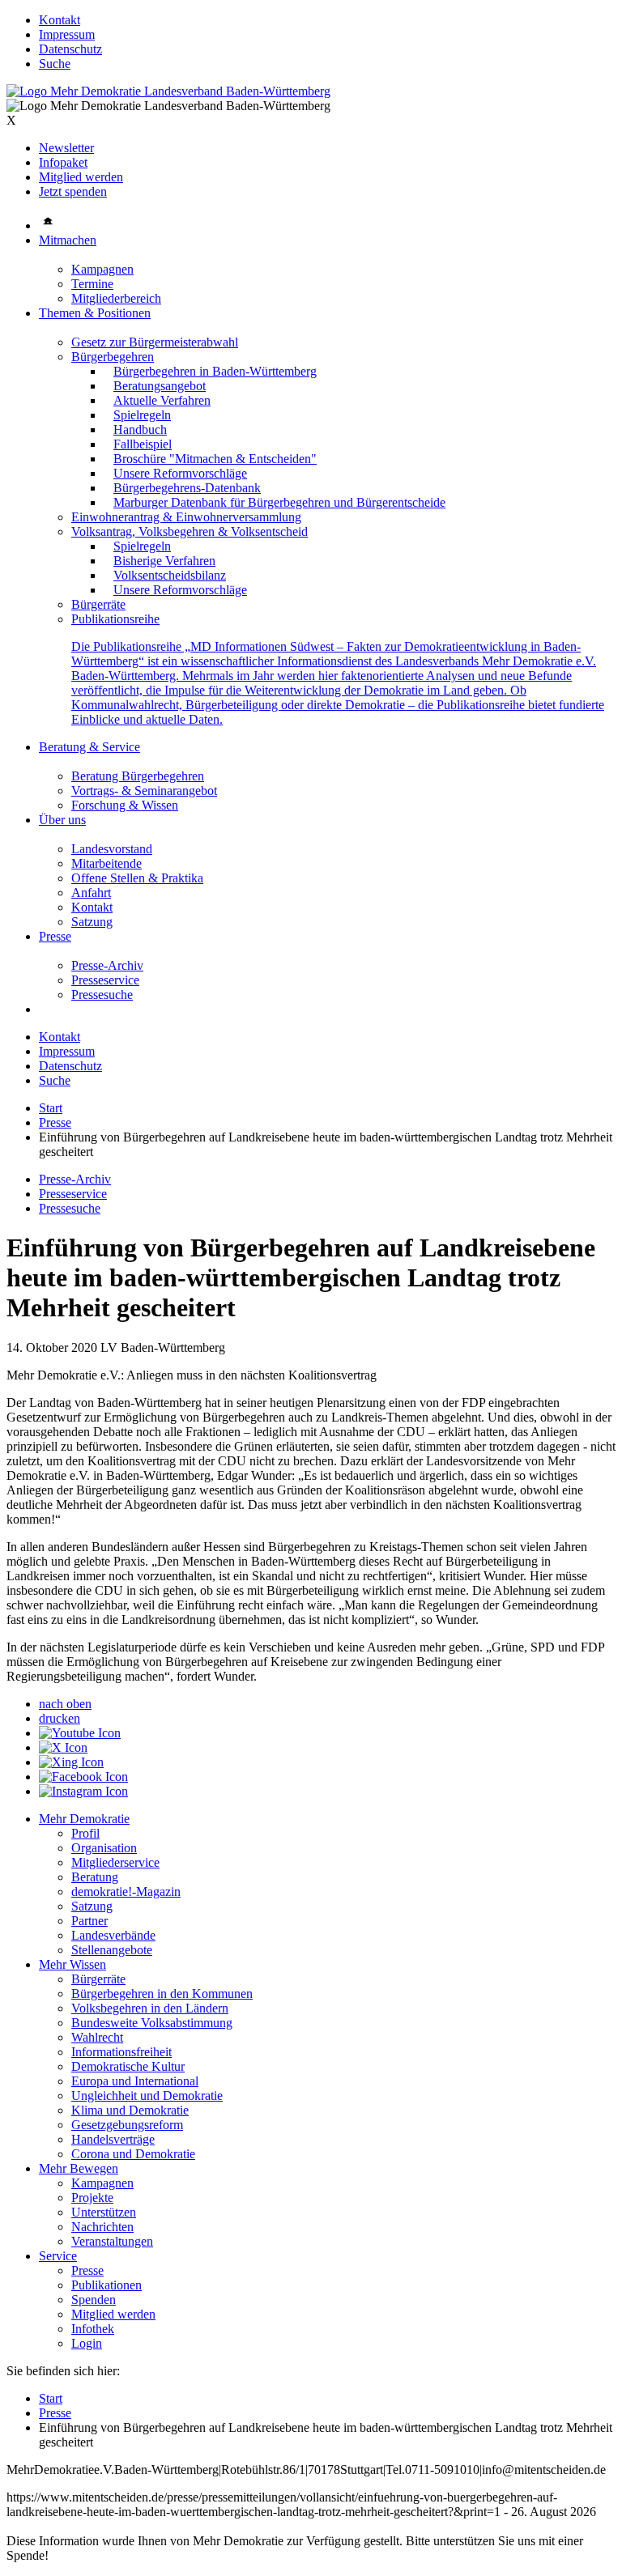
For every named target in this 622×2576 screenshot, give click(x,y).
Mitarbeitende (107, 863)
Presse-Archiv (107, 965)
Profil (85, 1833)
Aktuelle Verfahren (162, 400)
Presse (55, 936)
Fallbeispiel (143, 444)
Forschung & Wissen (125, 805)
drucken (60, 1718)
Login (87, 2343)
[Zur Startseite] (168, 91)
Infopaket (63, 162)
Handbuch (140, 429)
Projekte (92, 2198)
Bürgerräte (98, 604)
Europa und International (135, 2081)
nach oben (65, 1704)
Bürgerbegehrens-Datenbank (187, 488)
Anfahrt (91, 893)
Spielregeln (142, 415)
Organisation (104, 1848)
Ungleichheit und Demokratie (147, 2096)
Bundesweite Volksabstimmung (152, 2023)
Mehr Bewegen (79, 2168)
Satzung (92, 922)
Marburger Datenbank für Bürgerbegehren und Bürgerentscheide (279, 502)
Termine (92, 284)
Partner (89, 1921)
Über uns (62, 820)
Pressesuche (102, 995)
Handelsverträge (113, 2139)
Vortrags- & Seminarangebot (144, 791)
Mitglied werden (81, 177)
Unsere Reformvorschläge (180, 473)
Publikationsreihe (115, 619)
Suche (55, 64)
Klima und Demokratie (130, 2110)
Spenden (94, 2300)
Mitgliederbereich (116, 298)
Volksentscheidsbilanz (170, 575)
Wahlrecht (97, 2037)
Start (51, 1108)
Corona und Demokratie (133, 2154)
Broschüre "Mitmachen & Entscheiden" (215, 459)
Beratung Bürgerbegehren (138, 776)
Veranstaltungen (112, 2241)
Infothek (93, 2329)
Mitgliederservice (115, 1862)
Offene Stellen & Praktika (137, 878)
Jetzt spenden (73, 191)
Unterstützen (104, 2212)
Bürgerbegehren (113, 357)
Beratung (95, 1877)
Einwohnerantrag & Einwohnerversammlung (186, 517)
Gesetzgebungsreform (127, 2125)
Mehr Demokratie (84, 1819)
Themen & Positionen (95, 313)
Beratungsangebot (160, 386)
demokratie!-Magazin (126, 1892)
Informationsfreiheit (121, 2052)
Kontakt (60, 20)
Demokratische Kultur (128, 2066)
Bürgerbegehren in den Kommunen (162, 1994)
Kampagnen (102, 269)
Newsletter (66, 148)
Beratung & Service (89, 747)
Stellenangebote (112, 1950)
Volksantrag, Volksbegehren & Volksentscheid (190, 531)
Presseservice (105, 980)
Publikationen (107, 2285)
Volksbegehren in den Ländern (150, 2008)
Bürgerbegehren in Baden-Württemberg (215, 371)
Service (58, 2256)
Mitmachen (68, 240)
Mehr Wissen (72, 1964)
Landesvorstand (112, 849)
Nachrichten (102, 2227)
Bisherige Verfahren (164, 561)
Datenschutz (70, 49)
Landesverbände (113, 1935)
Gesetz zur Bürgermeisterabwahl (155, 342)
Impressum (67, 34)
